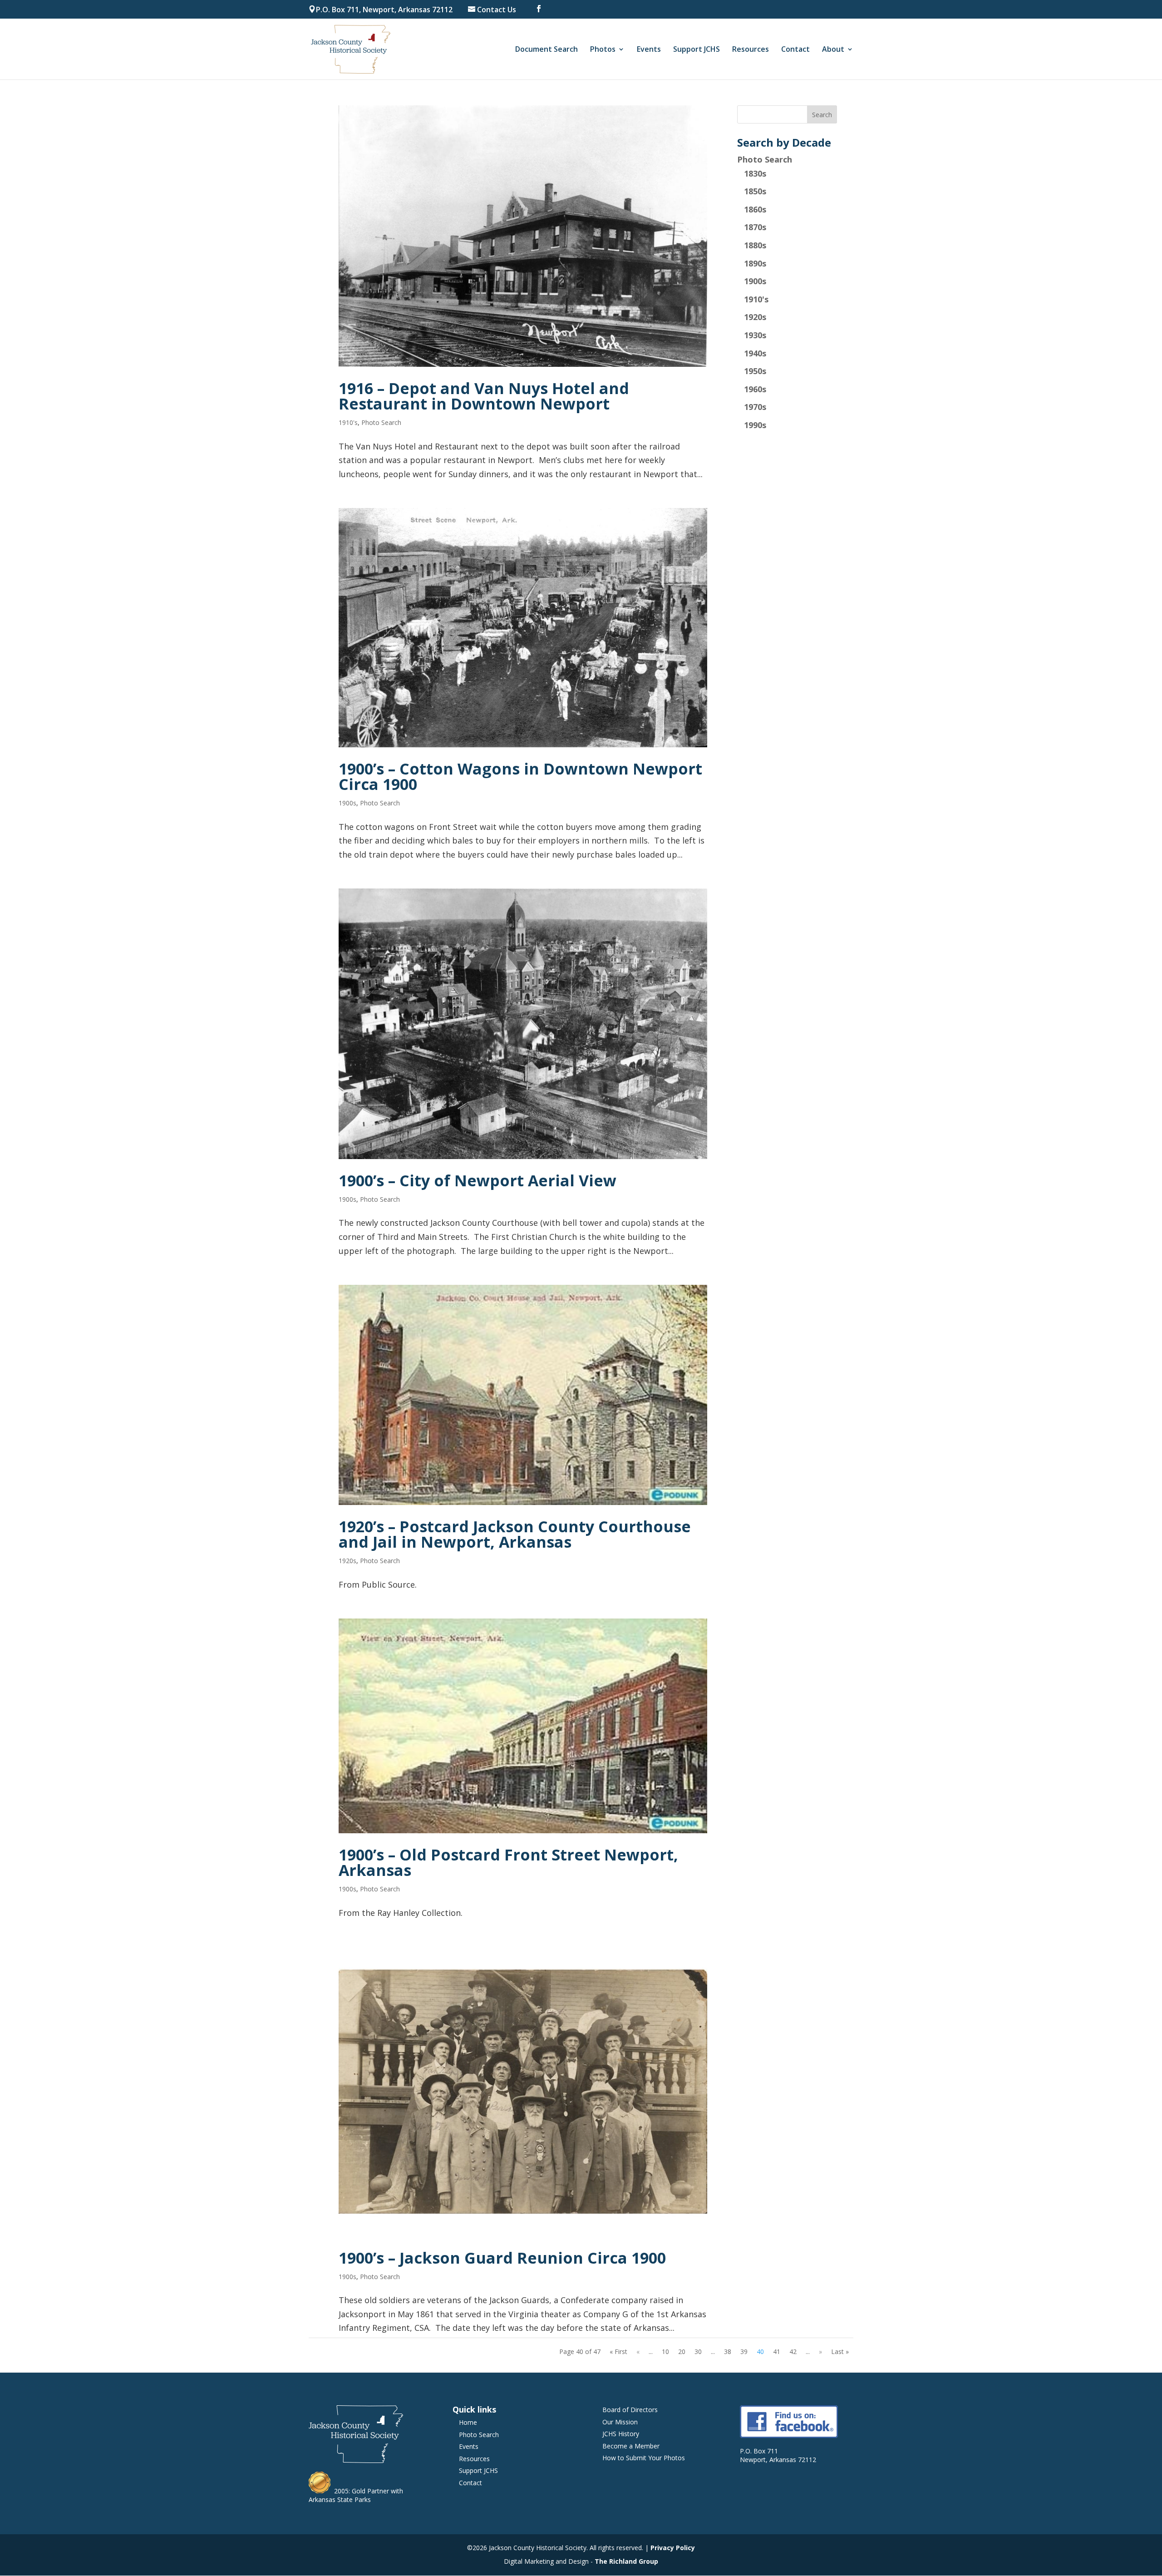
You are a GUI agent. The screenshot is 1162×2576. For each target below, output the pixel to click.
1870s (755, 227)
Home (468, 2422)
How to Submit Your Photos (644, 2458)
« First (618, 2351)
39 (744, 2351)
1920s (347, 1561)
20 (682, 2351)
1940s (755, 353)
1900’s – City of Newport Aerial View (478, 1180)
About (833, 50)
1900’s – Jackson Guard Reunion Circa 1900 (502, 2258)
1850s (755, 191)
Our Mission (620, 2422)
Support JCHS (697, 50)
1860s (755, 209)
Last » (840, 2351)
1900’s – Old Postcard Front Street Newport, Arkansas (508, 1862)
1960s (755, 389)
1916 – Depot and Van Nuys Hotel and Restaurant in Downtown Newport (484, 396)
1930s (755, 335)
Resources (751, 50)
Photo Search (381, 422)
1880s (755, 245)
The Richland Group (626, 2561)
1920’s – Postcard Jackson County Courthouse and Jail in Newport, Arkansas (515, 1534)
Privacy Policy (673, 2548)
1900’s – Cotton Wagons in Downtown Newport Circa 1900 (520, 776)
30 (698, 2351)
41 (777, 2351)
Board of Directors (630, 2410)
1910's (348, 422)
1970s (755, 407)
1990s (755, 425)
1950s (755, 371)
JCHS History (621, 2434)
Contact (795, 50)
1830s (755, 173)
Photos (603, 50)
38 (728, 2351)
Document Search (547, 50)
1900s (347, 803)
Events (649, 50)
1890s (755, 263)
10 (665, 2351)
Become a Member (631, 2446)
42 (793, 2351)
